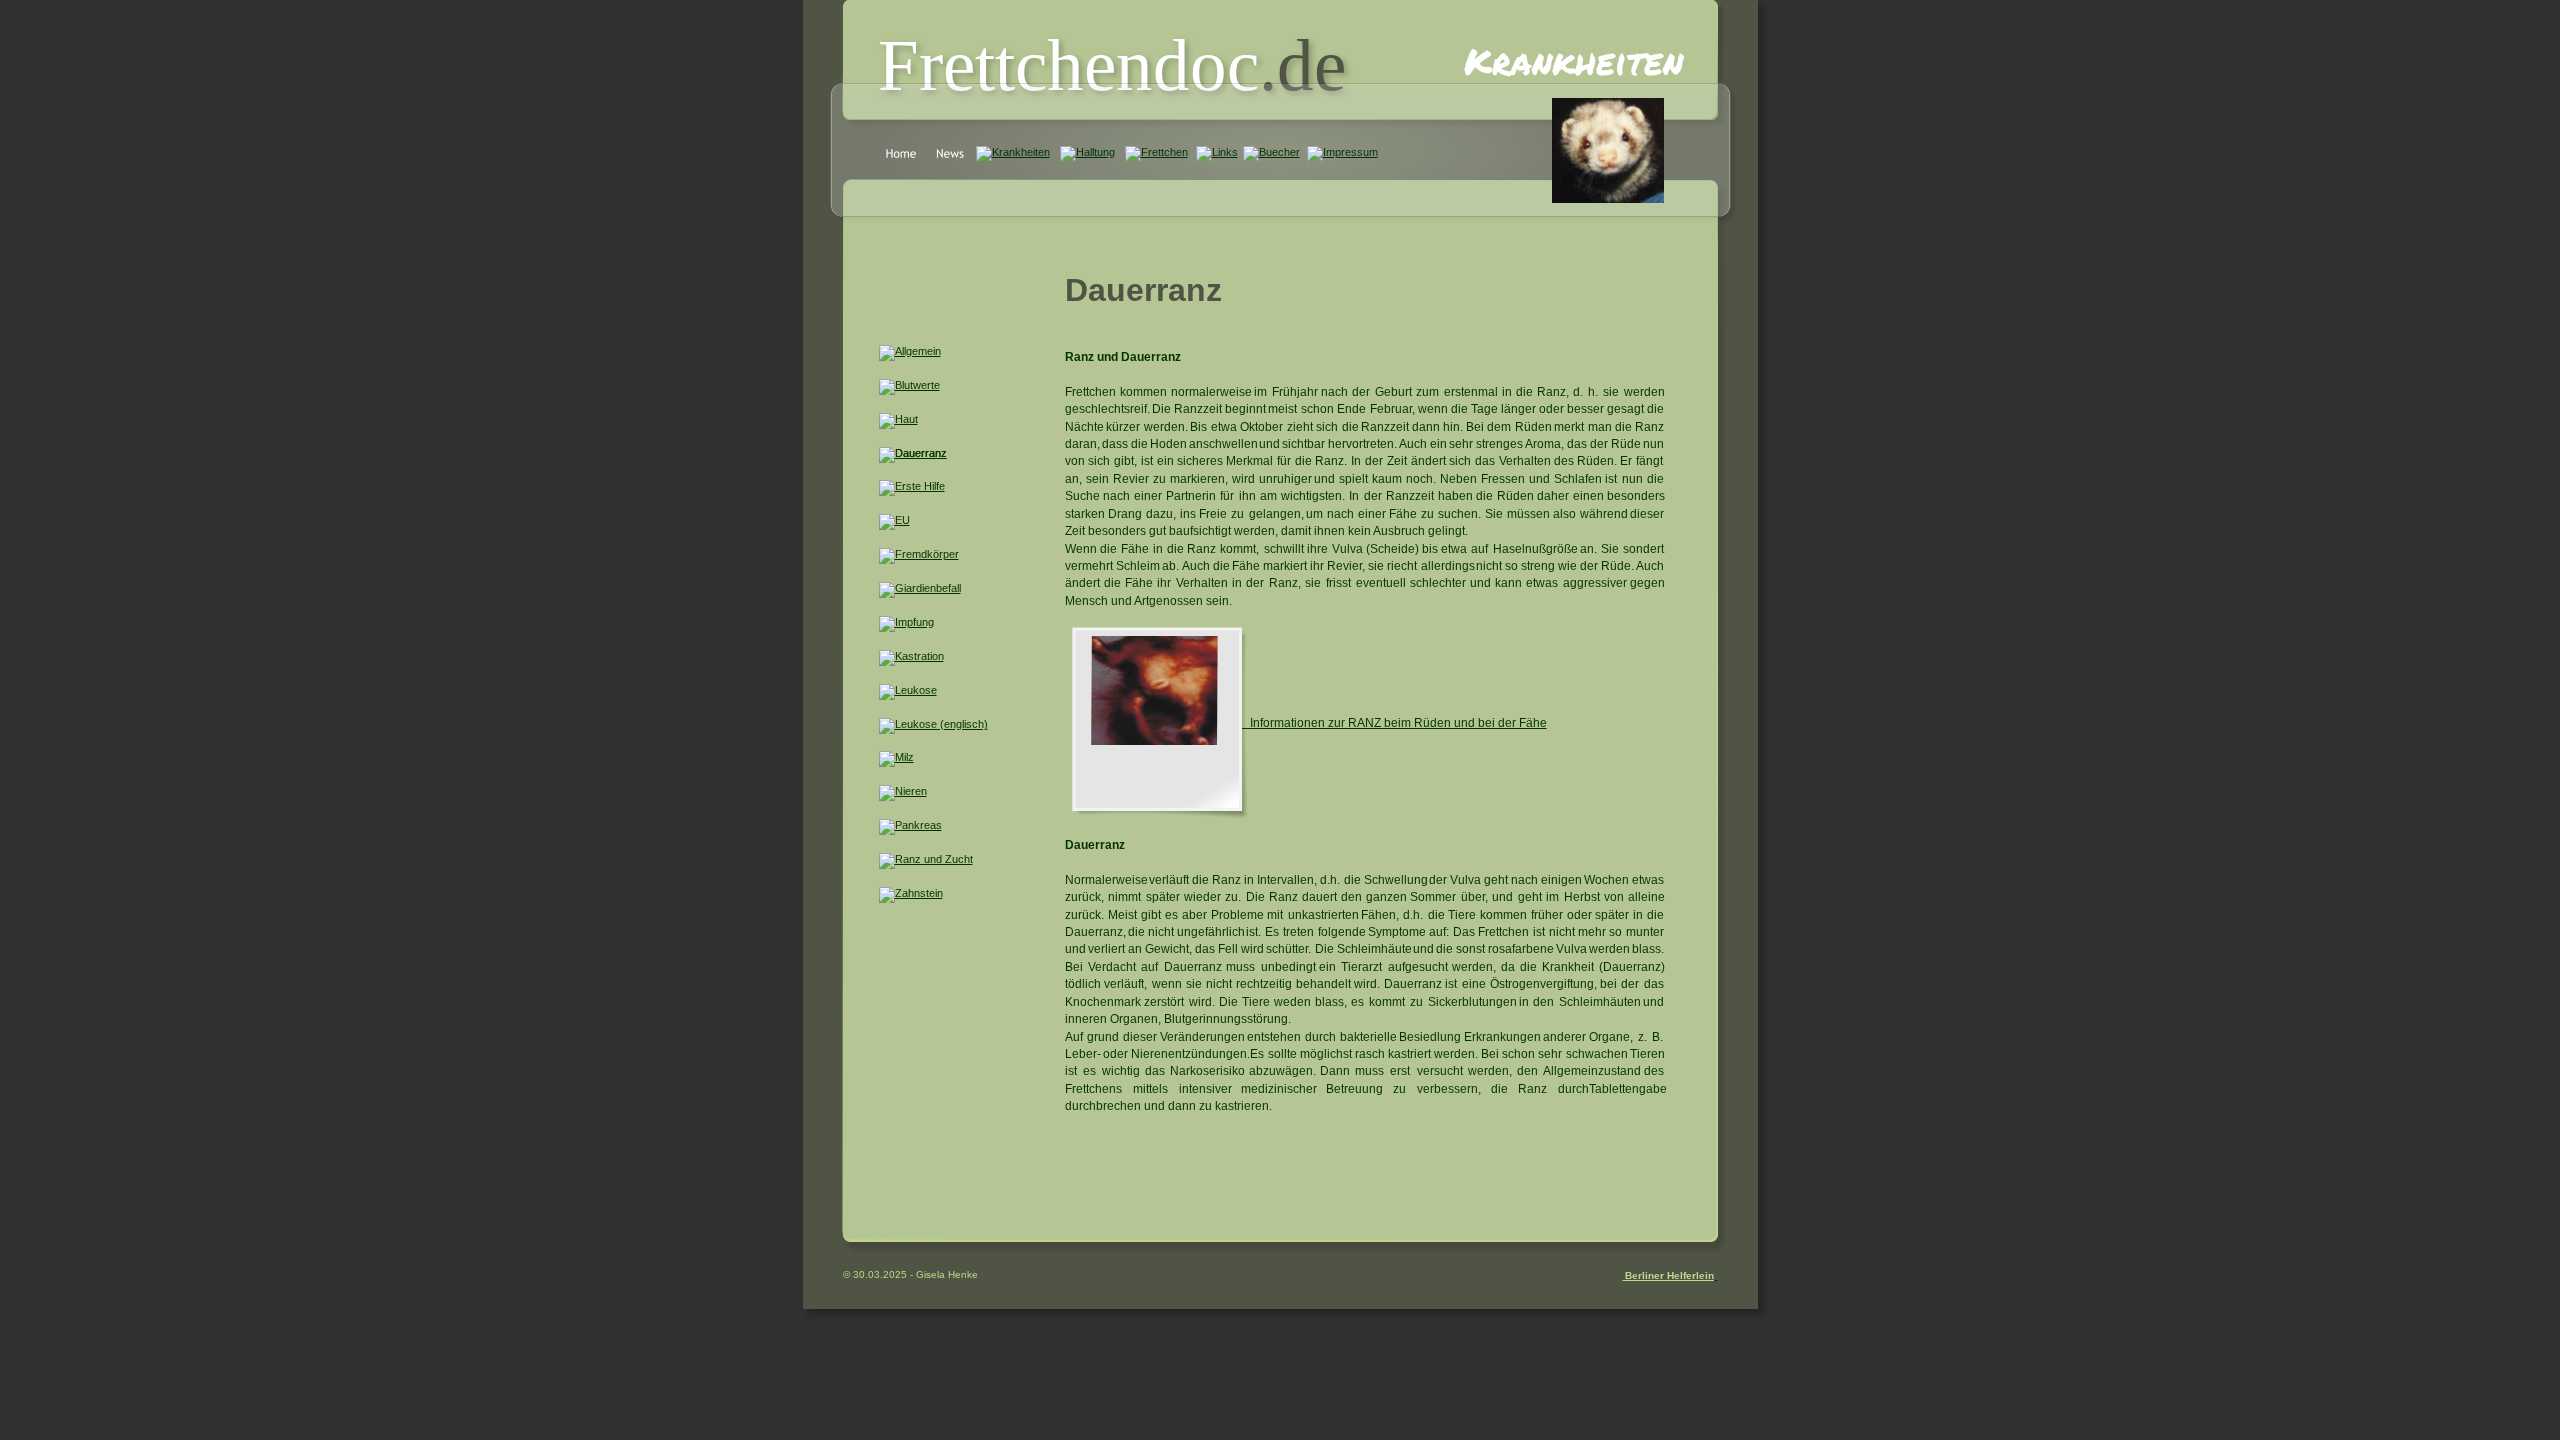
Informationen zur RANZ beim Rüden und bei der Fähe (1398, 723)
